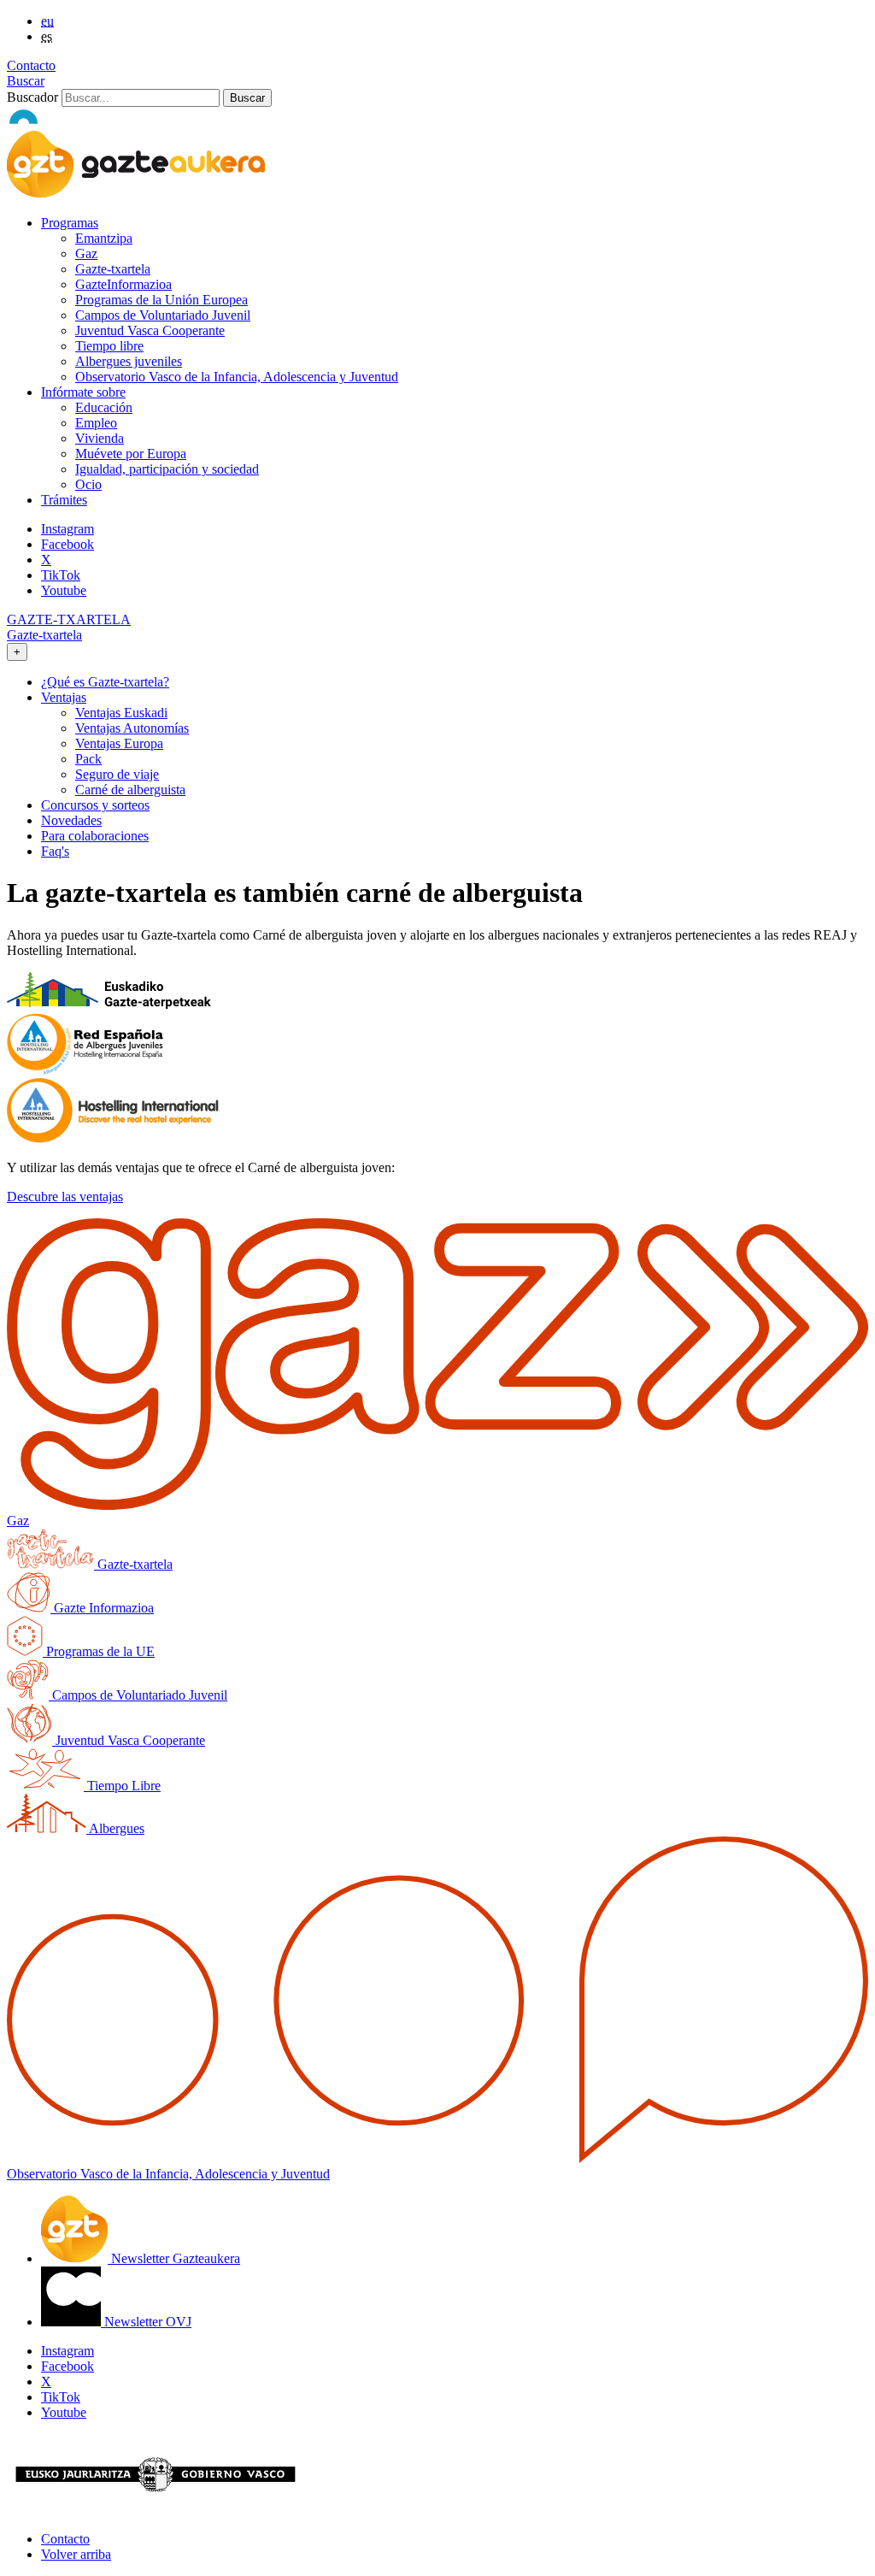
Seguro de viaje (117, 774)
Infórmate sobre (83, 392)
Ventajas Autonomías (132, 728)
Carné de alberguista (130, 790)
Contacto (31, 65)
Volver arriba (76, 2554)
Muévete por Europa (131, 454)
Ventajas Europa (119, 743)
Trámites (64, 500)
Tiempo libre (109, 346)
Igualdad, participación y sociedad (167, 469)
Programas (70, 223)
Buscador (32, 97)
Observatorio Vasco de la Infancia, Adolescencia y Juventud (237, 377)
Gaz (86, 253)
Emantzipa (104, 238)
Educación (104, 407)
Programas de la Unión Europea (161, 300)
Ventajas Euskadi (121, 713)
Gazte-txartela (113, 269)
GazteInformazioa (123, 284)
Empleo (96, 423)
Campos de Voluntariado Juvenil (163, 315)
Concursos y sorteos (95, 805)
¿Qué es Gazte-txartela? (105, 682)
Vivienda (100, 438)
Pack (88, 759)
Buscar (26, 81)
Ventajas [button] (64, 697)
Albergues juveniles (129, 361)
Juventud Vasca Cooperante (150, 330)
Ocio (88, 484)
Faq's (55, 851)
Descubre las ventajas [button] (65, 1197)
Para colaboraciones (95, 836)
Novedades (71, 820)
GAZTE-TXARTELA (69, 619)
